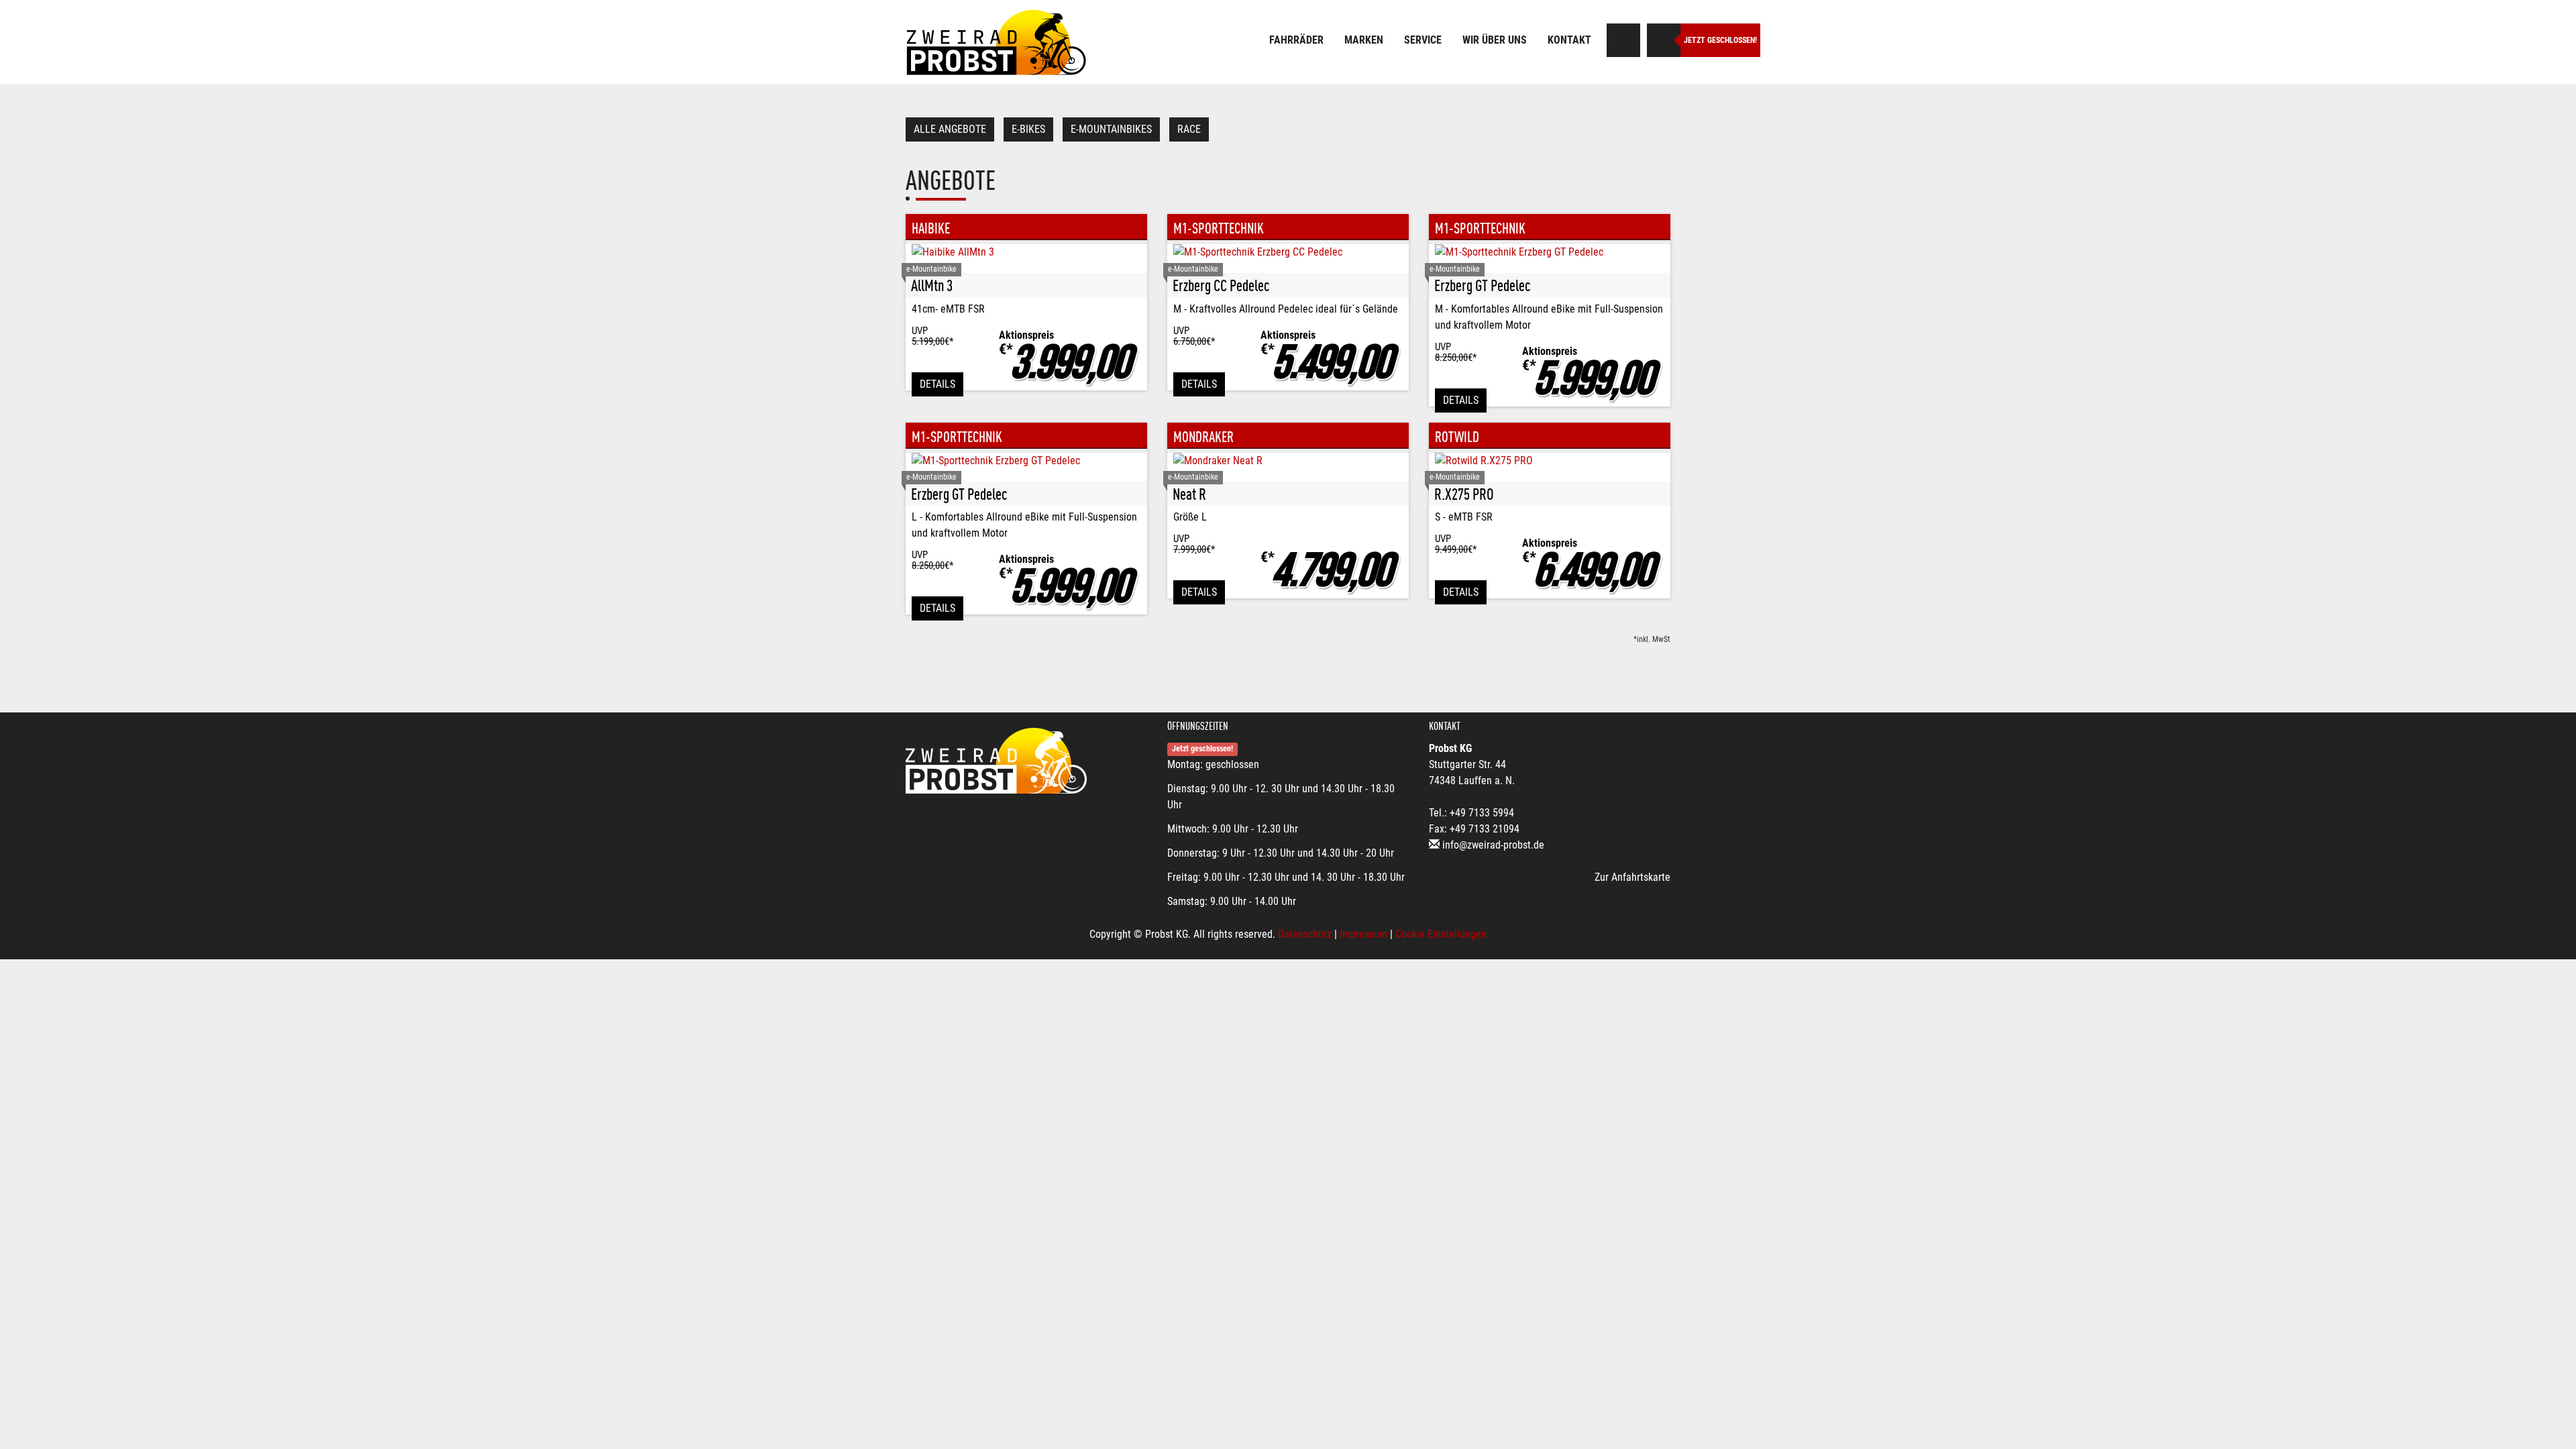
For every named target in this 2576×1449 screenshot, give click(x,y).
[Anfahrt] (1623, 40)
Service (1423, 40)
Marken (1364, 40)
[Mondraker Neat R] (1288, 461)
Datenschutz (1305, 934)
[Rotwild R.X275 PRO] (1550, 461)
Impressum (1363, 934)
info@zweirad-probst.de (1493, 845)
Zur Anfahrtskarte (1632, 877)
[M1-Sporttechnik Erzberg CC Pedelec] (1288, 252)
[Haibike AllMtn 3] (1026, 252)
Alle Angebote (950, 129)
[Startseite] (996, 42)
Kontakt (1569, 40)
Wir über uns (1495, 40)
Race (1189, 129)
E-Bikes (1028, 129)
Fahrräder (1296, 40)
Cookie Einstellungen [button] (1441, 934)
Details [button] (937, 384)
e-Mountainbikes (1111, 129)
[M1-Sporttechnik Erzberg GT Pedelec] (1550, 252)
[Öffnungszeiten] (1664, 40)
